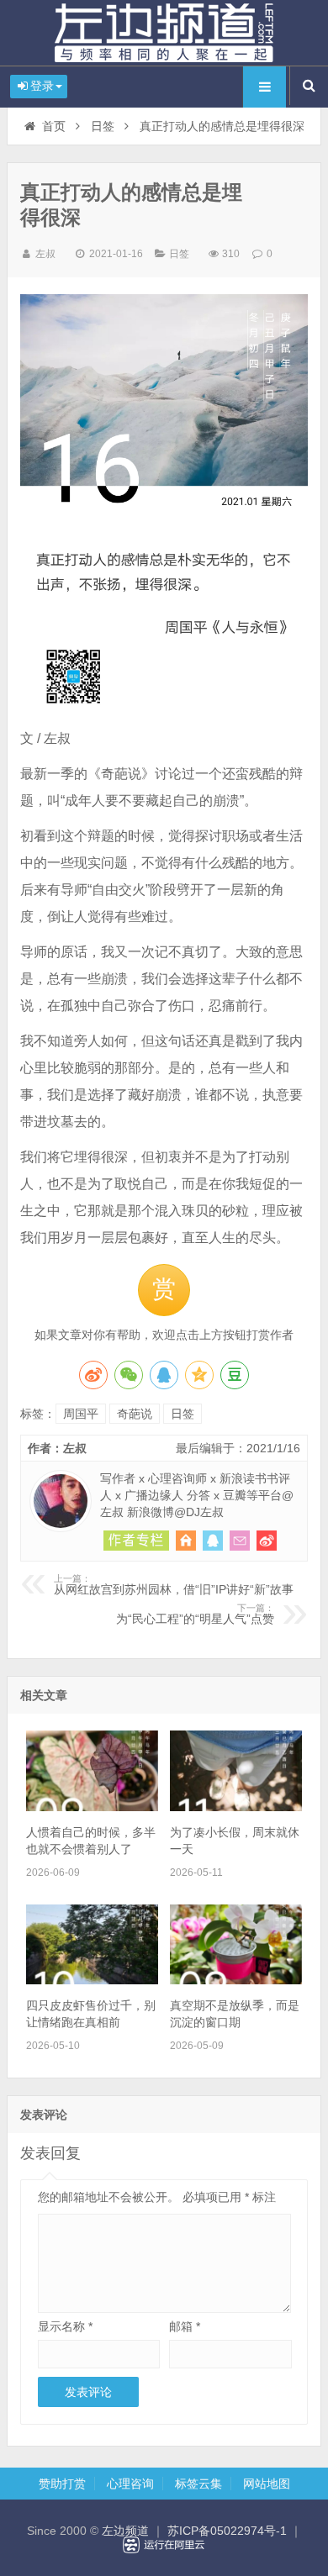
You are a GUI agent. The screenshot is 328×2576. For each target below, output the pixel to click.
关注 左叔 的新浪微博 (267, 1541)
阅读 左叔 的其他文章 (136, 1541)
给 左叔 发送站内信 (240, 1541)
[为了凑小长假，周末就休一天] (236, 1807)
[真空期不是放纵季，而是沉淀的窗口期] (236, 1980)
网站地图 (267, 2484)
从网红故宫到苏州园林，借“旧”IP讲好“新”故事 (174, 1585)
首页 (54, 126)
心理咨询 (130, 2484)
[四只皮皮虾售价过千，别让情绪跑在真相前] (92, 1980)
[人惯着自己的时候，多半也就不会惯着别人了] (92, 1807)
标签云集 (198, 2484)
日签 (103, 126)
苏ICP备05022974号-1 (227, 2531)
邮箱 (185, 2326)
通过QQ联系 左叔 (213, 1541)
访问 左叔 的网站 (186, 1541)
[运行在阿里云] (164, 2545)
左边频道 (164, 33)
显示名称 (65, 2326)
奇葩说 (135, 1414)
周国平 (81, 1414)
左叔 (45, 254)
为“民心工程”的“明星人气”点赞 (195, 1615)
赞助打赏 (62, 2484)
